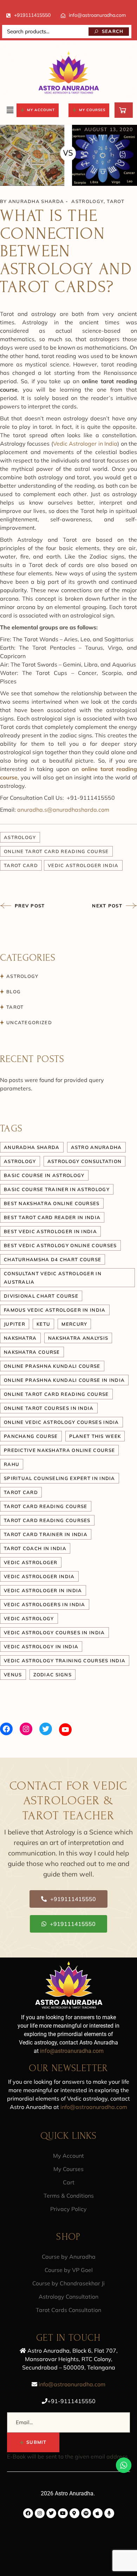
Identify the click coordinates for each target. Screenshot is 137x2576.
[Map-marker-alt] (74, 2513)
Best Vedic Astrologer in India (50, 1231)
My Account (68, 2156)
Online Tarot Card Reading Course (56, 851)
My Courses (68, 2169)
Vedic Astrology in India (41, 1647)
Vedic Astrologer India (83, 865)
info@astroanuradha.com (97, 15)
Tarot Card (21, 865)
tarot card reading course (46, 1506)
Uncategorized (29, 1022)
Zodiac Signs (53, 1675)
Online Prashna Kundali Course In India (64, 1380)
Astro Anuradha (96, 1147)
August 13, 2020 (109, 129)
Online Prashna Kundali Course (52, 1366)
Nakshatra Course (32, 1352)
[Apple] (98, 2513)
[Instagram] (26, 1729)
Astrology (87, 201)
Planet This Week (95, 1436)
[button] (10, 110)
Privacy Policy (68, 2209)
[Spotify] (86, 2513)
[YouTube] (65, 1730)
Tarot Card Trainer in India (46, 1534)
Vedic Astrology (29, 1618)
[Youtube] (63, 2513)
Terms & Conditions (69, 2196)
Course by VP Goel (69, 2270)
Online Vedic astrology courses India (61, 1422)
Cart (69, 2182)
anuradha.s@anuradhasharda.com (63, 810)
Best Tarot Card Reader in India (52, 1217)
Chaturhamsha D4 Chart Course (53, 1259)
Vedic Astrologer (31, 1562)
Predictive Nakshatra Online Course (59, 1450)
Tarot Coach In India (35, 1548)
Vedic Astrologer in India (85, 444)
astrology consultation (85, 1161)
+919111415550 (32, 15)
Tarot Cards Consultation (68, 2310)
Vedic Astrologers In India (45, 1604)
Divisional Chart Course (41, 1296)
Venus (13, 1675)
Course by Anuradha (69, 2257)
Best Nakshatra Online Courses (52, 1203)
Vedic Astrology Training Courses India (65, 1661)
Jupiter (15, 1324)
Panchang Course (31, 1436)
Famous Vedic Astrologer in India (55, 1310)
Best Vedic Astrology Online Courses (60, 1245)
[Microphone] (109, 2513)
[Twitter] (46, 1729)
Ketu (43, 1324)
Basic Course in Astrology (44, 1175)
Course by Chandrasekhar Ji (68, 2283)
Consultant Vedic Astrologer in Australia (53, 1278)
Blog (14, 992)
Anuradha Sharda (36, 201)
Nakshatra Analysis (78, 1338)
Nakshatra (20, 1338)
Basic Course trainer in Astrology (57, 1189)
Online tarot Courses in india (49, 1408)
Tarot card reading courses (47, 1520)
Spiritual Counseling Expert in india (60, 1478)
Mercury (74, 1324)
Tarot (116, 201)
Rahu (12, 1464)
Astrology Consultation (68, 2297)
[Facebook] (6, 1729)
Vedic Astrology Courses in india (54, 1632)
